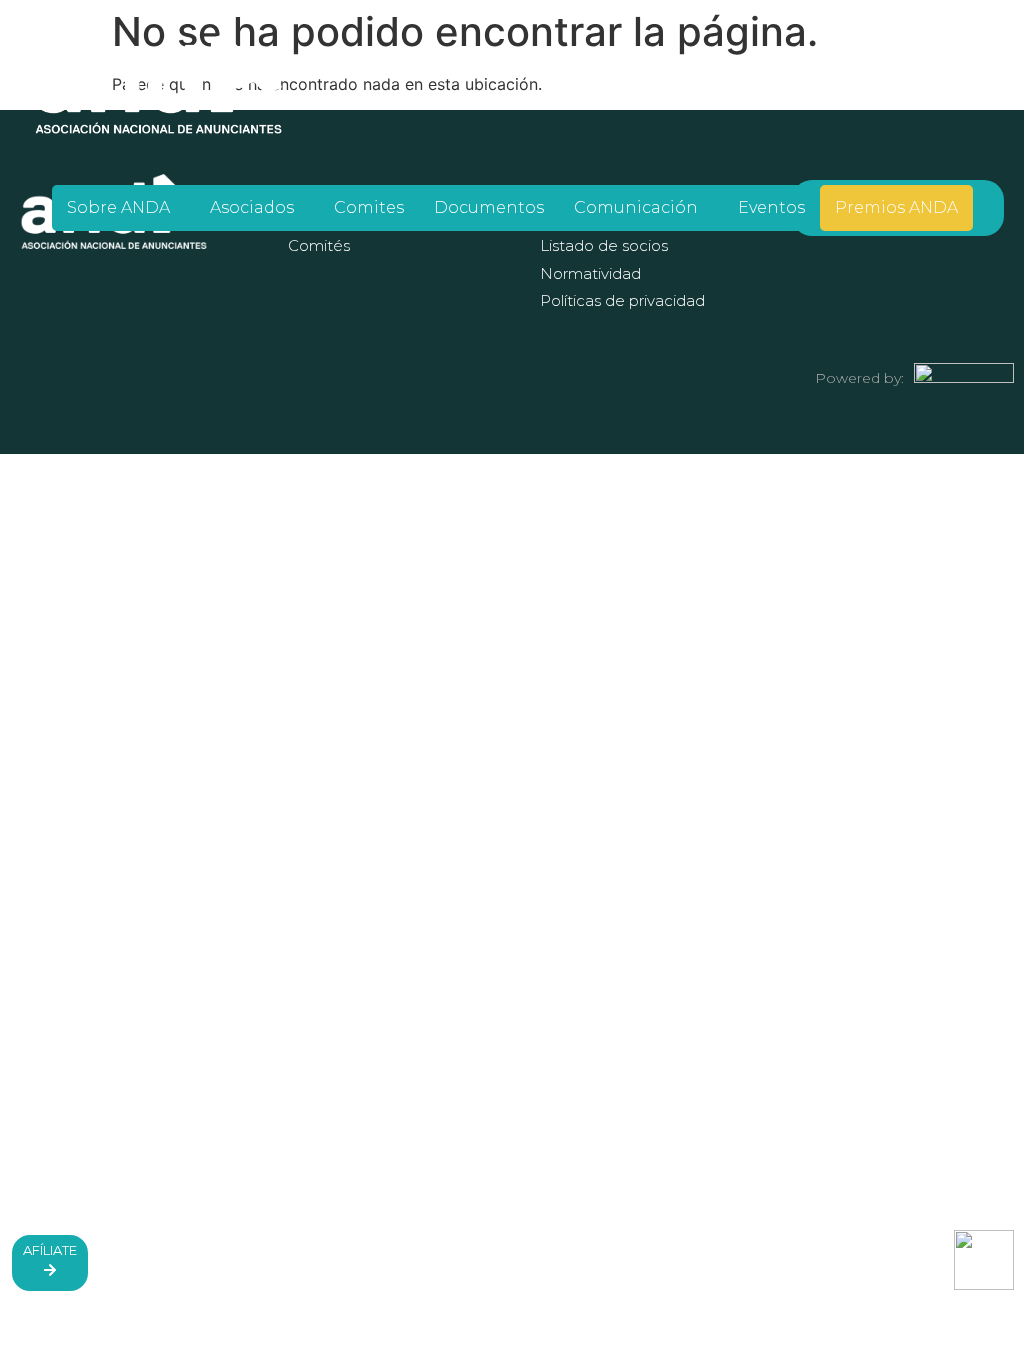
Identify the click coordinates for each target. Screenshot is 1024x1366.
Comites (369, 207)
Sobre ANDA (118, 207)
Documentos (489, 207)
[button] (123, 208)
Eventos (771, 207)
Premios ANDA (896, 207)
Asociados (252, 207)
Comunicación (636, 207)
